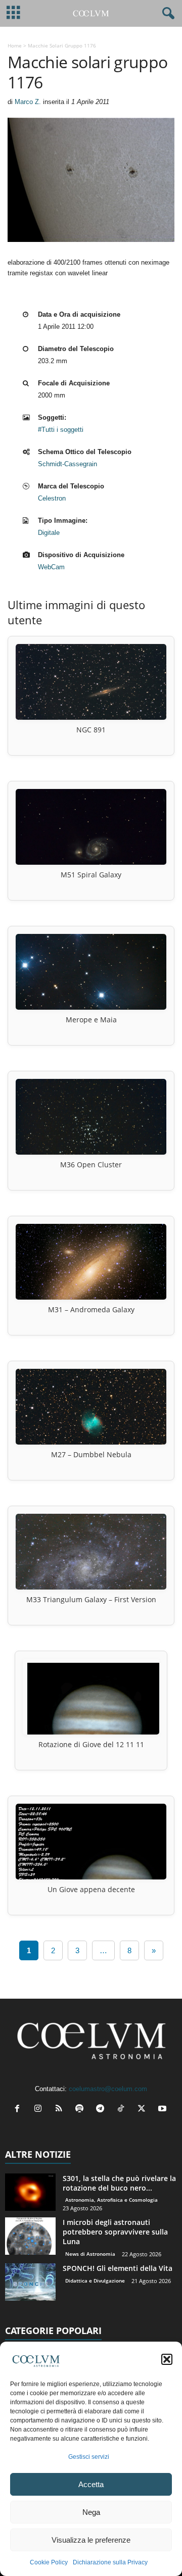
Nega (91, 2512)
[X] (144, 2110)
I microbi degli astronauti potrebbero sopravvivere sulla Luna (115, 2232)
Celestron (52, 498)
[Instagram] (40, 2110)
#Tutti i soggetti (61, 430)
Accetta (91, 2484)
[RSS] (61, 2110)
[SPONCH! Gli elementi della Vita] (30, 2282)
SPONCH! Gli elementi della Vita (118, 2268)
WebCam (51, 567)
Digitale (49, 533)
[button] (167, 2359)
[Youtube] (164, 2110)
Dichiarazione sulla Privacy (110, 2562)
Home (15, 45)
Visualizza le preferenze (91, 2540)
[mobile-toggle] (13, 13)
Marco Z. (28, 102)
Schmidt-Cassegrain (67, 464)
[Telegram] (102, 2110)
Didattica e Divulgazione (95, 2281)
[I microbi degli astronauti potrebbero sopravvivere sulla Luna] (30, 2236)
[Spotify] (82, 2110)
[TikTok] (123, 2110)
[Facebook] (19, 2110)
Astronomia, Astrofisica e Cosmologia (111, 2200)
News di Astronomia (90, 2254)
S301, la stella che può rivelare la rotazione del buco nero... (119, 2183)
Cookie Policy (49, 2562)
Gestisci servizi (89, 2457)
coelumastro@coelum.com (108, 2089)
